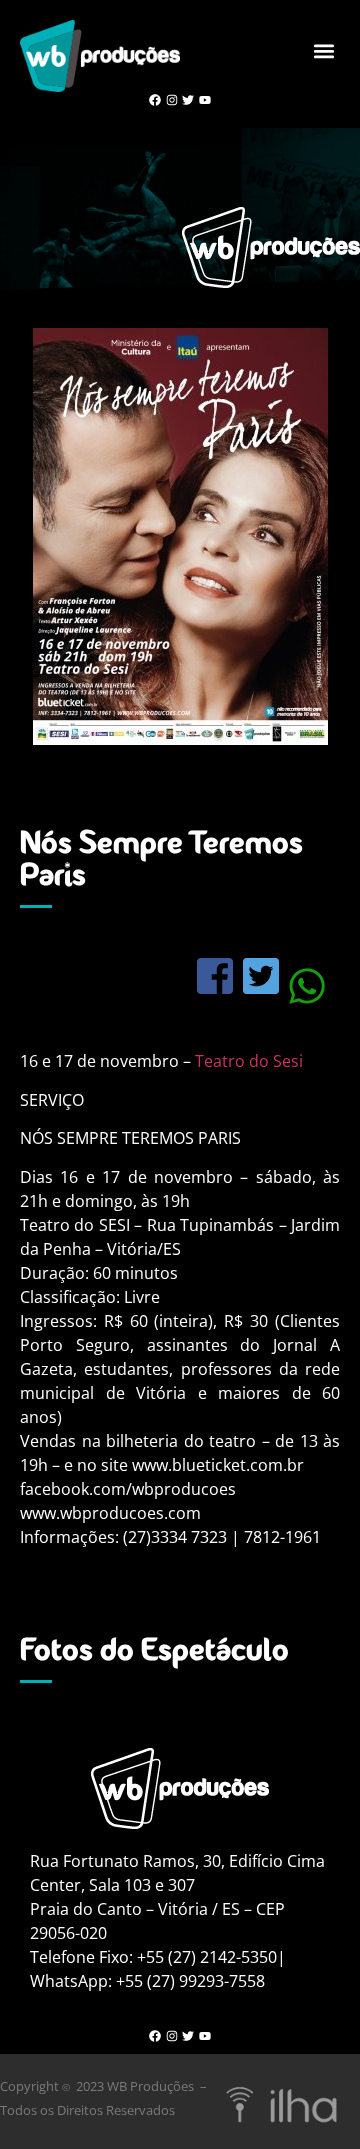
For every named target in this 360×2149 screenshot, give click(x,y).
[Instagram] (171, 100)
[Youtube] (205, 100)
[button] (323, 50)
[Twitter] (188, 100)
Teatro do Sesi (249, 1061)
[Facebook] (154, 100)
